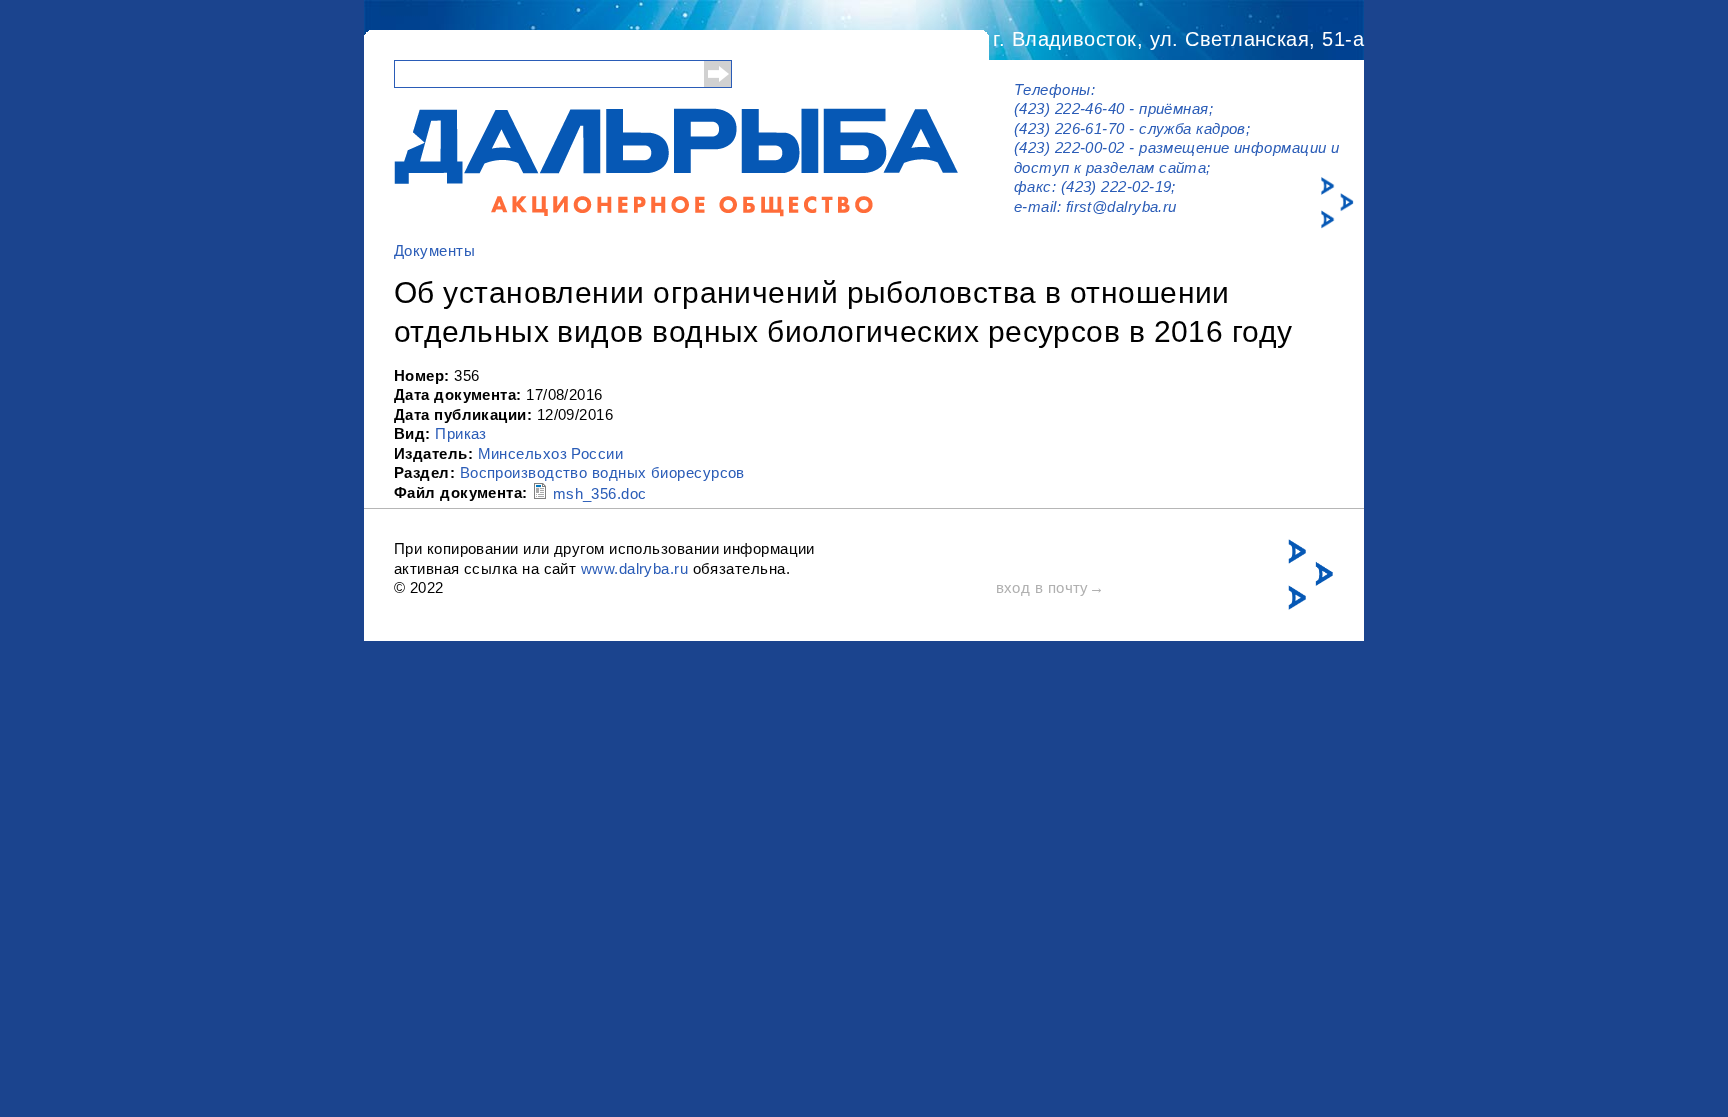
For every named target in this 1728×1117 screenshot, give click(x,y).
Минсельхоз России (551, 453)
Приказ (461, 433)
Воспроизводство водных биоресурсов (602, 472)
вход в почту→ (1050, 587)
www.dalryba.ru (634, 568)
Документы (434, 250)
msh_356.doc (600, 493)
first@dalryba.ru (1121, 206)
